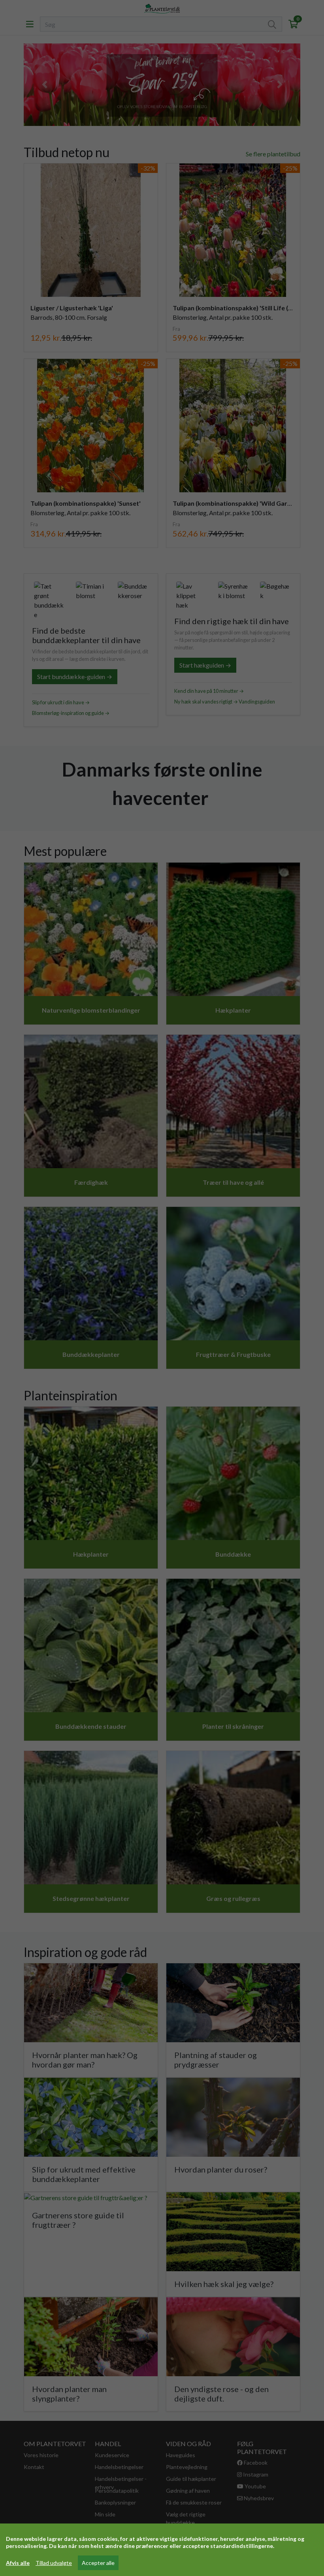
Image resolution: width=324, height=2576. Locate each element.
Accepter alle (98, 2563)
